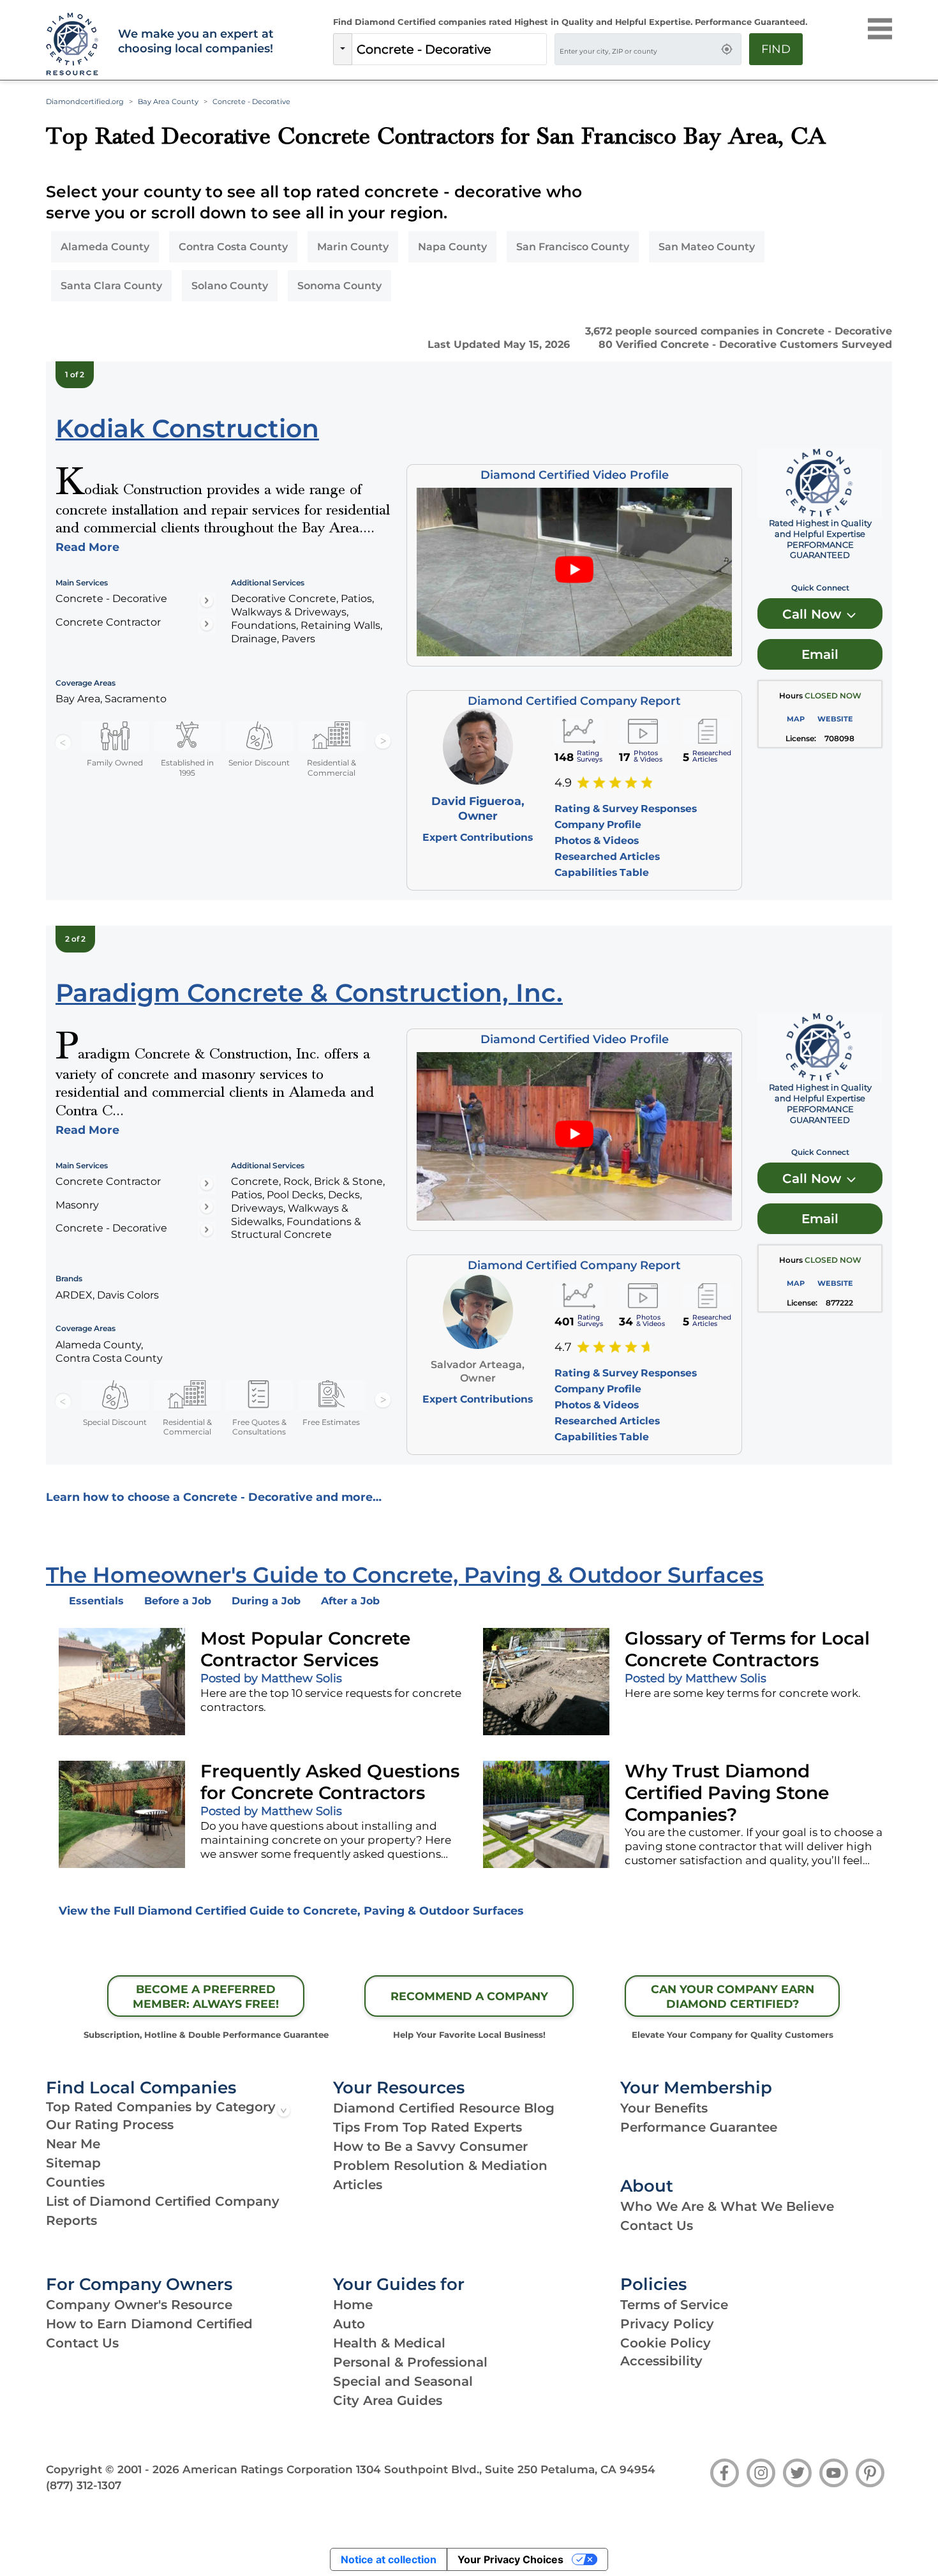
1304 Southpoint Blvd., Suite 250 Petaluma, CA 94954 (506, 2469)
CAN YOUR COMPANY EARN (733, 1996)
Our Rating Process (110, 2125)
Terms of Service (674, 2305)
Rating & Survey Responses (626, 809)
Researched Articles (607, 856)
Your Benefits (664, 2108)
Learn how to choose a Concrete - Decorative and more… (214, 1497)
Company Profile (598, 825)
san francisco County (573, 247)
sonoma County (339, 286)
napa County (452, 247)
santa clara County (111, 286)
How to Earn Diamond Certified (149, 2324)
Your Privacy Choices (510, 2559)
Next (383, 742)
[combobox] (449, 49)
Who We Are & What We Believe (727, 2206)
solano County (230, 286)
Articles (358, 2185)
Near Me (73, 2144)
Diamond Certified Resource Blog (444, 2108)
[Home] (74, 45)
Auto (349, 2324)
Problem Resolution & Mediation (440, 2165)
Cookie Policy (666, 2343)
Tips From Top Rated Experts (428, 2127)
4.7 (563, 1347)
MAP (796, 719)
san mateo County (707, 247)
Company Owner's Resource (139, 2305)
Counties (75, 2182)
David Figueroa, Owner (478, 808)
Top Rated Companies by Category (161, 2107)
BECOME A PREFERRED (206, 1996)
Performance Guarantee (699, 2127)
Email (820, 654)
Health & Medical (389, 2343)
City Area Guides (388, 2400)
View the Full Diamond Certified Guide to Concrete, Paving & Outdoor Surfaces (291, 1910)
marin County (353, 247)
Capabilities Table (602, 872)
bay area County (168, 102)
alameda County (105, 247)
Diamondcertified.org (85, 102)
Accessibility (661, 2361)
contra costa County (233, 247)
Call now (814, 614)
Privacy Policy (667, 2324)
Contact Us (657, 2226)
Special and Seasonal (403, 2381)
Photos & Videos (597, 840)
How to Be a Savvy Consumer (430, 2146)
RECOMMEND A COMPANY (469, 1996)
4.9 (563, 783)
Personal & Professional (410, 2362)
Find (776, 49)
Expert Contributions (478, 837)
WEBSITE (835, 719)
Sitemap (73, 2163)
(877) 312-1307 (84, 2485)
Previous (63, 742)
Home (353, 2305)
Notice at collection (389, 2559)
